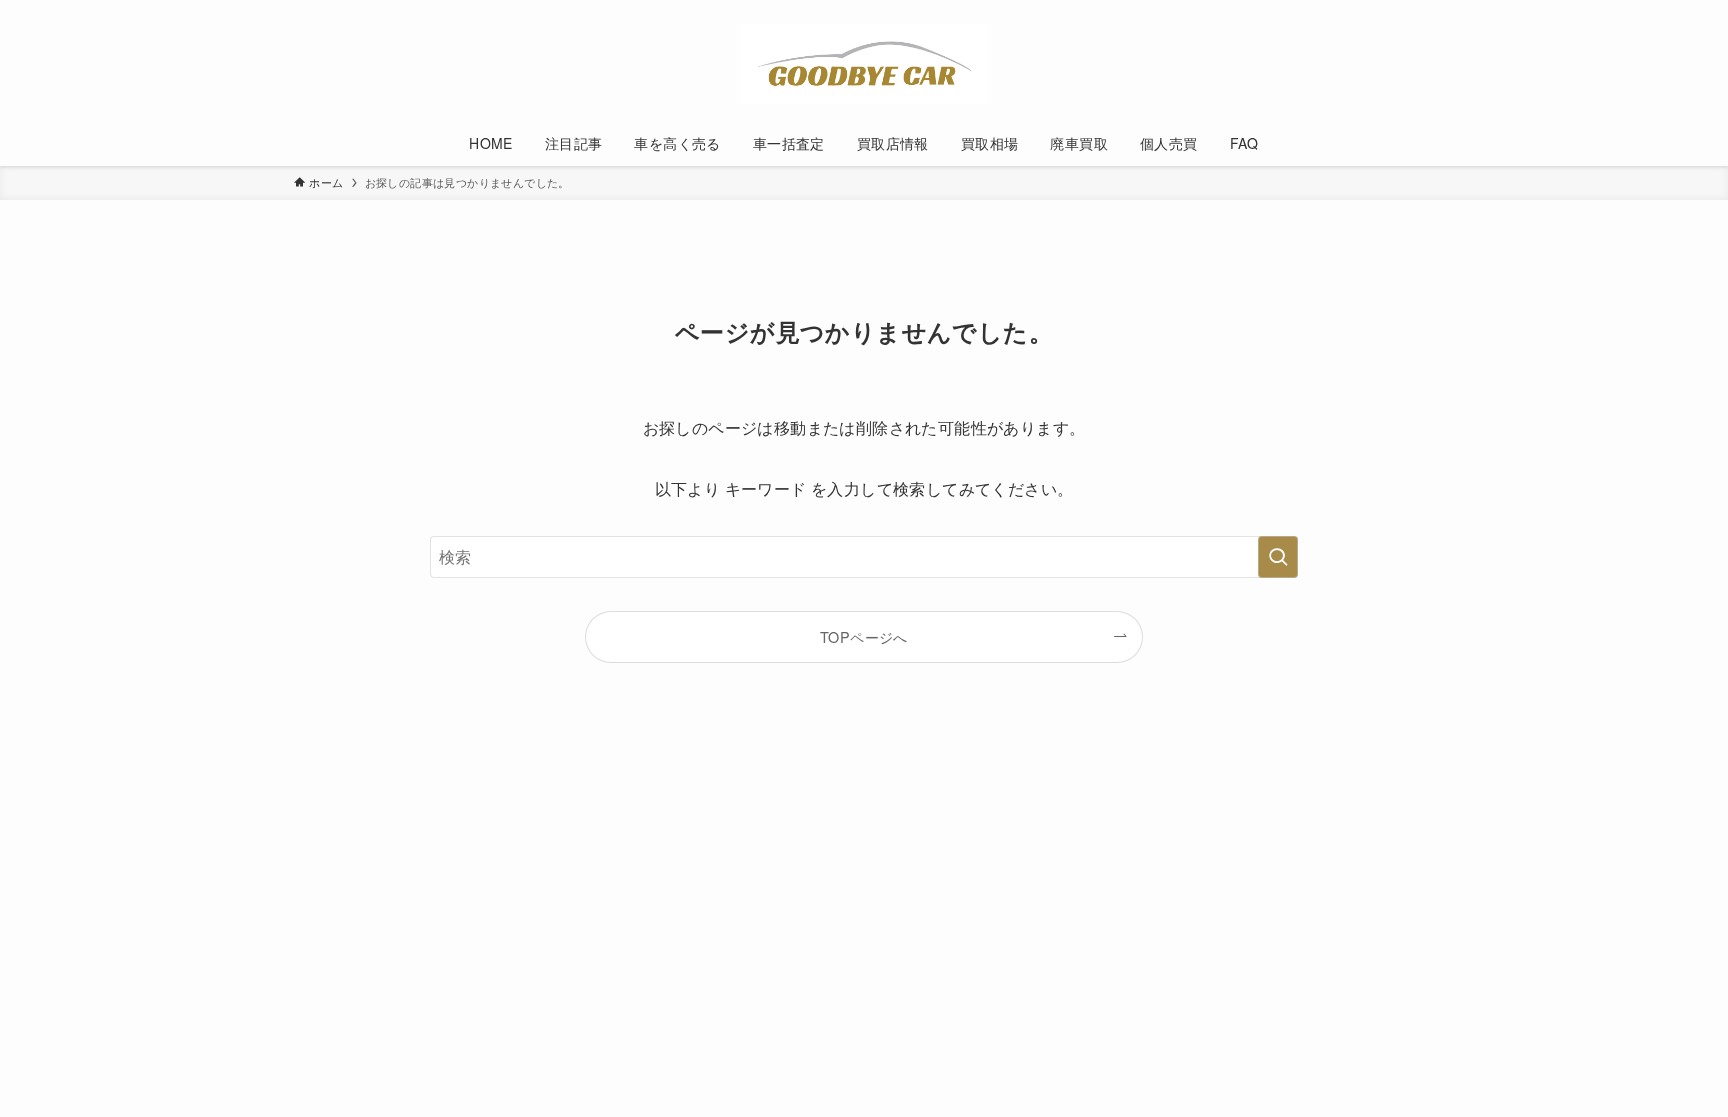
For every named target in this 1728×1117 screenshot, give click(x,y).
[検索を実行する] (1278, 557)
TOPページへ (864, 636)
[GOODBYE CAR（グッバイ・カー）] (864, 64)
